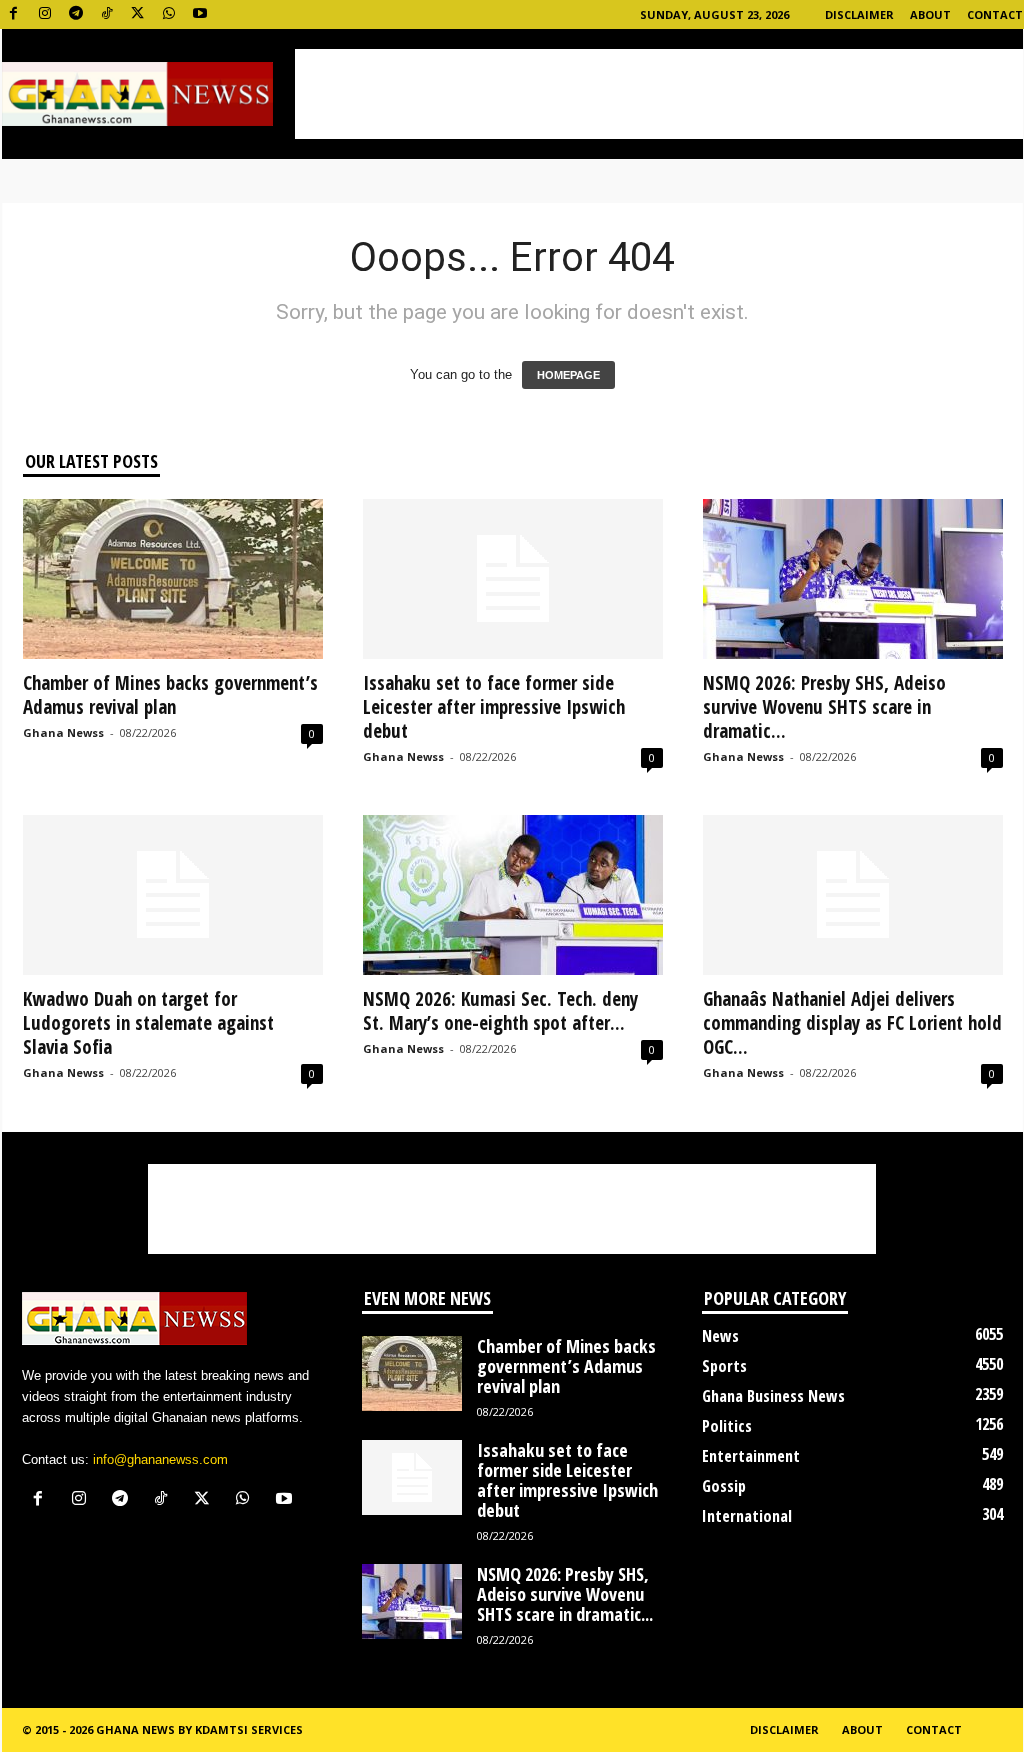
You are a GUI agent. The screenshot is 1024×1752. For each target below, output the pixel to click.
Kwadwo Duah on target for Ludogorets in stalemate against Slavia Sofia (148, 1023)
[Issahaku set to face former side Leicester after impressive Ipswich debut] (513, 579)
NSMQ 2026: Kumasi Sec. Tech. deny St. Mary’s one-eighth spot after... (500, 1011)
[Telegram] (76, 14)
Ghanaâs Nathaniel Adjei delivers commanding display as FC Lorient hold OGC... (852, 1023)
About (930, 14)
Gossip (724, 1486)
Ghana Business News (773, 1396)
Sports (724, 1366)
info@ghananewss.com (160, 1459)
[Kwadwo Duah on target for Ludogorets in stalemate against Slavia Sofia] (173, 895)
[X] (138, 14)
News (720, 1336)
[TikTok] (107, 14)
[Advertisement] (659, 94)
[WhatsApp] (169, 14)
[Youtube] (200, 14)
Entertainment (751, 1456)
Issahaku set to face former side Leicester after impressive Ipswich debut (494, 707)
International (747, 1516)
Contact (995, 14)
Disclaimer (859, 14)
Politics (727, 1426)
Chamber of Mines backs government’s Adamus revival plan (170, 695)
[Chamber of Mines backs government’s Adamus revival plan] (173, 579)
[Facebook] (14, 14)
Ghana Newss (63, 732)
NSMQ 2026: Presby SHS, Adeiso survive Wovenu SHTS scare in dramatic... (824, 707)
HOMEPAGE (568, 375)
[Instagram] (45, 14)
